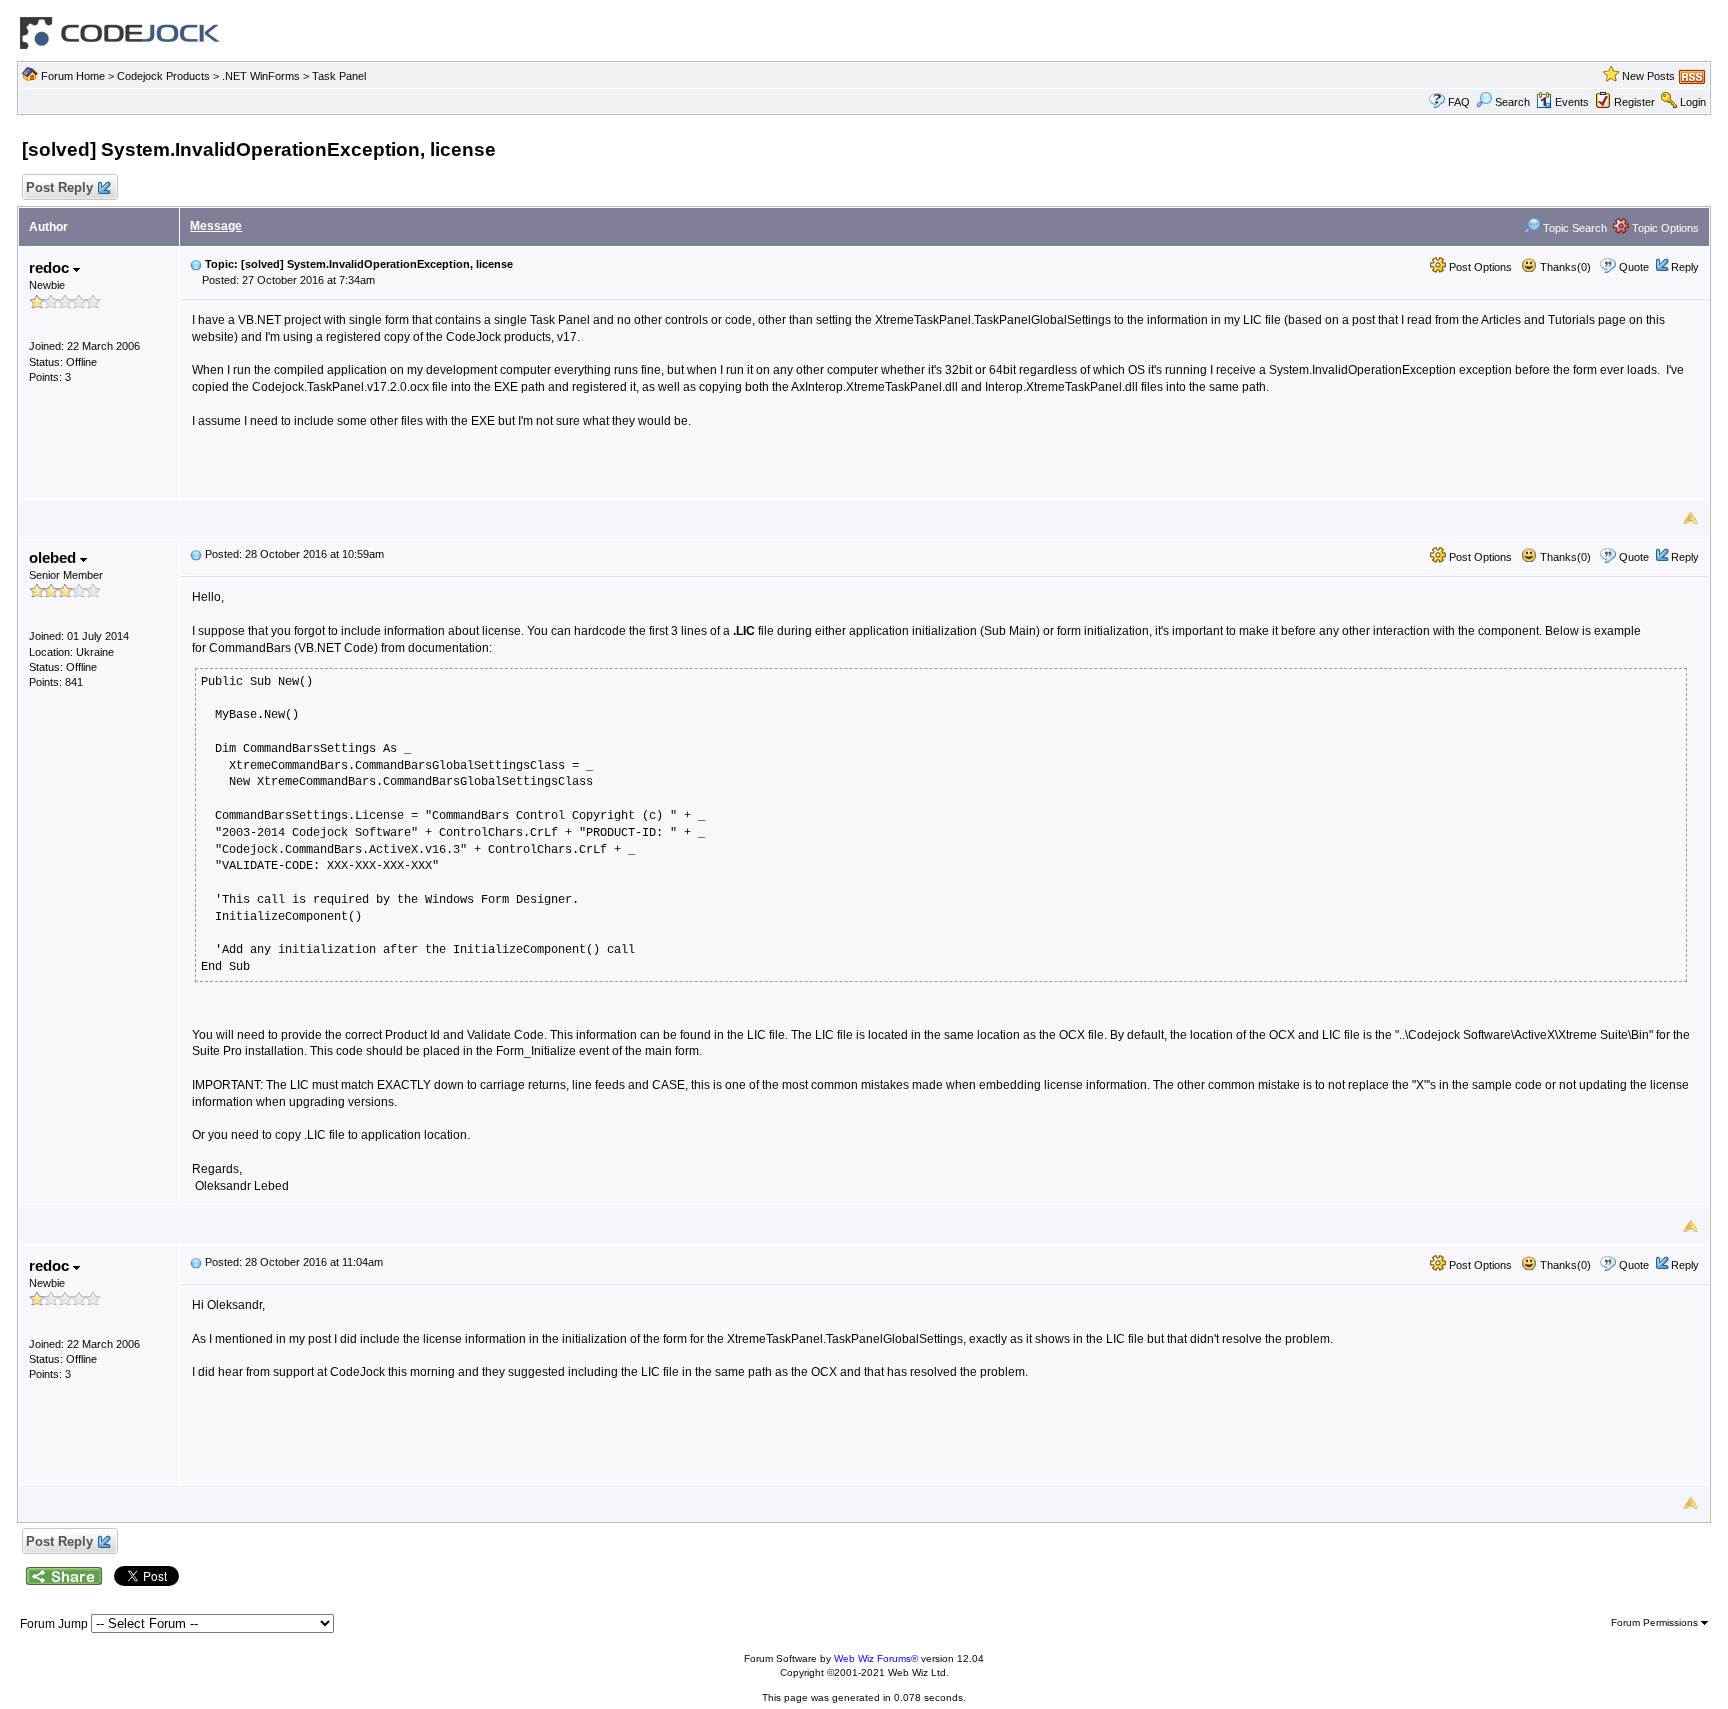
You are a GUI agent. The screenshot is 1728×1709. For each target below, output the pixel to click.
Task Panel (339, 76)
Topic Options (1664, 228)
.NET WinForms (261, 76)
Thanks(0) (1564, 267)
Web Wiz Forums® (876, 1658)
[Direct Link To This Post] (196, 264)
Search (1512, 102)
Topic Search (1573, 228)
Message (216, 226)
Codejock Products (163, 76)
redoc (51, 267)
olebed (54, 557)
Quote (1634, 267)
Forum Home (73, 76)
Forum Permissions (1656, 1622)
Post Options (1479, 267)
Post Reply (59, 187)
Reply (1685, 267)
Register (1634, 102)
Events (1572, 102)
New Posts (1648, 76)
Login (1693, 102)
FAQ (1459, 102)
